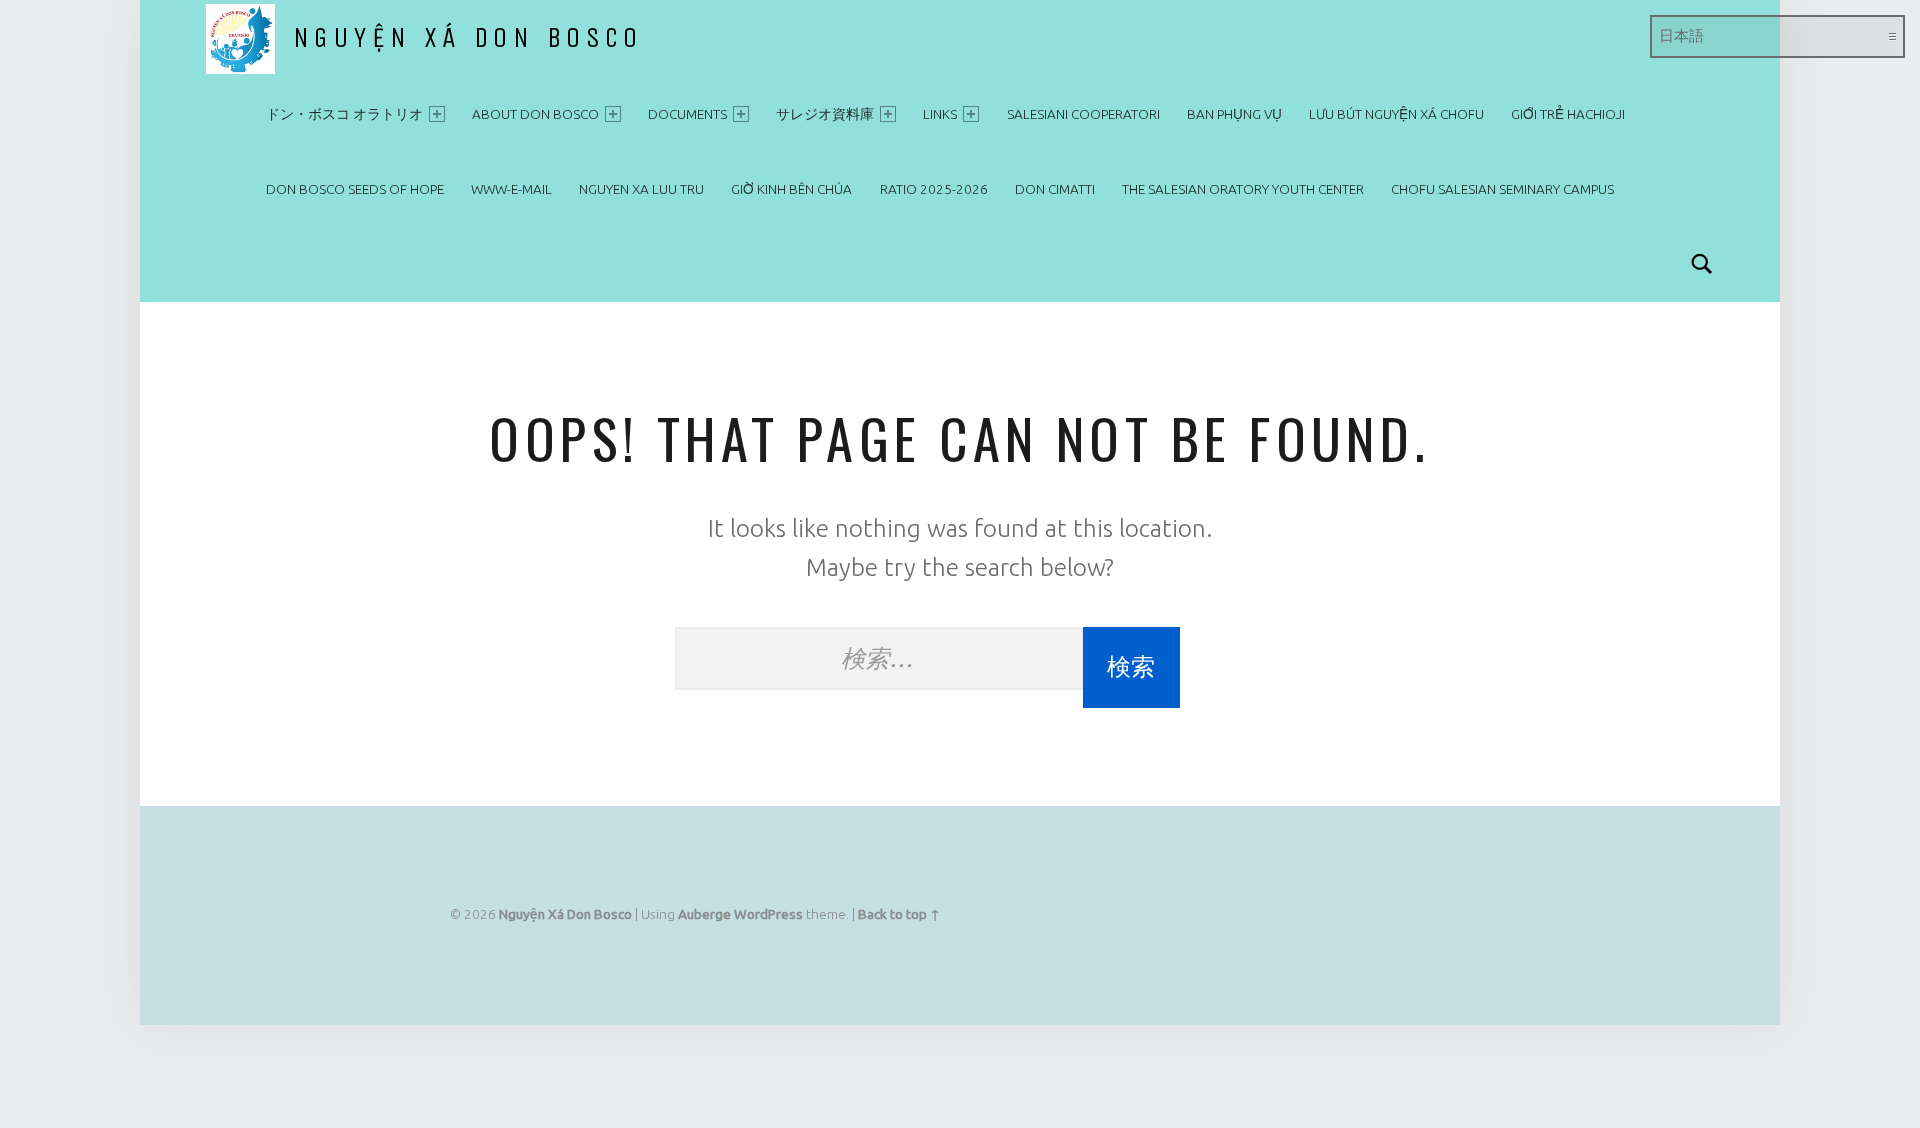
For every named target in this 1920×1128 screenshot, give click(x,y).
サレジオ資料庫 (825, 114)
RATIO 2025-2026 (934, 189)
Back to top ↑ (899, 914)
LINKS (940, 114)
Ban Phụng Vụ (1234, 114)
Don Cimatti (1055, 189)
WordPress (768, 914)
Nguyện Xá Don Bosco (468, 38)
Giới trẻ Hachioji (1568, 114)
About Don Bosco (535, 114)
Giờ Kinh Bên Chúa (791, 189)
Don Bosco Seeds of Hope (355, 189)
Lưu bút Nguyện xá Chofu (1396, 114)
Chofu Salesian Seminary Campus (1502, 189)
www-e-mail (511, 189)
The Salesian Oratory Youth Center (1243, 189)
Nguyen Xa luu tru (641, 189)
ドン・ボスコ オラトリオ (344, 114)
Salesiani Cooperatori (1083, 114)
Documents (687, 114)
